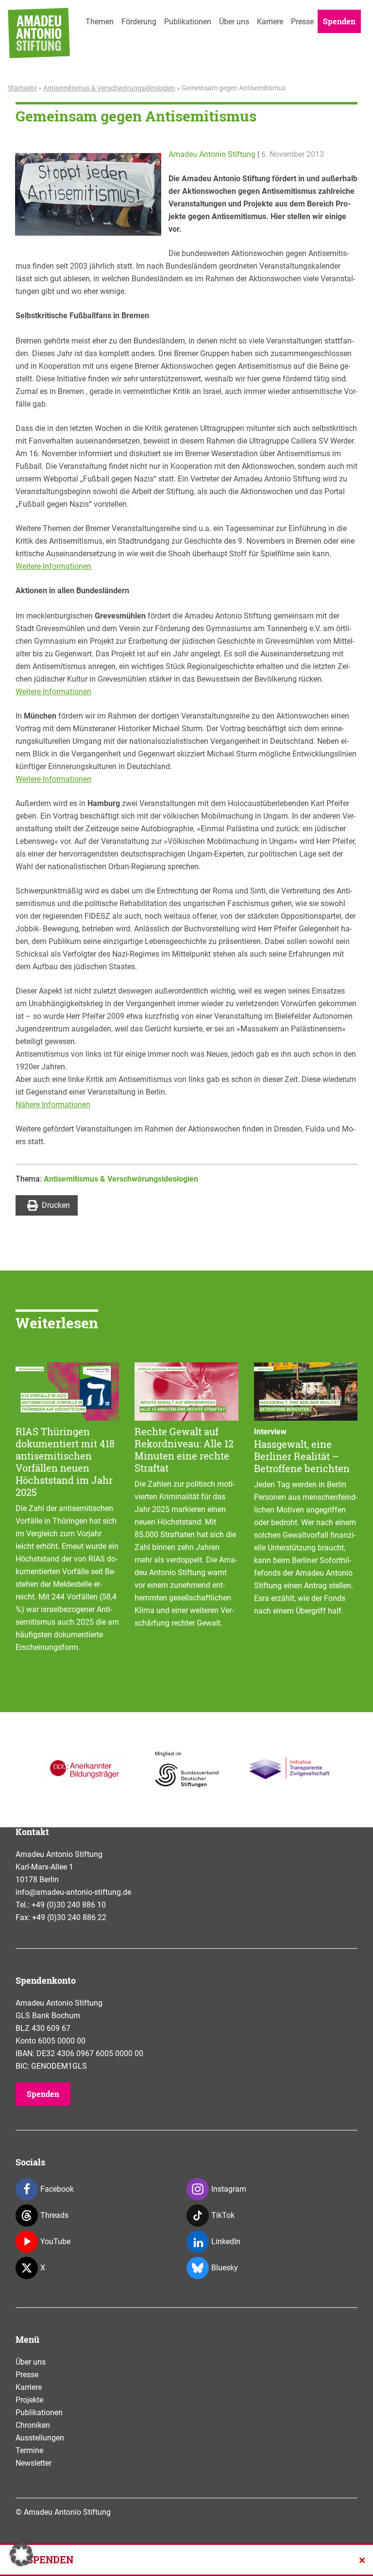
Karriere (270, 22)
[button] (21, 2555)
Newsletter (34, 2463)
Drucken (56, 1205)
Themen (100, 22)
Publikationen (188, 22)
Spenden (339, 21)
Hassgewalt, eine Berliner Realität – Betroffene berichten (302, 1456)
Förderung (139, 22)
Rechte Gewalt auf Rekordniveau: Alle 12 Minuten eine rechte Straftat (184, 1450)
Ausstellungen (40, 2438)
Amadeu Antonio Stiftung (212, 154)
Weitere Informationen (53, 566)
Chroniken (33, 2425)
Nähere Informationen (53, 1105)
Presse (302, 22)
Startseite (22, 88)
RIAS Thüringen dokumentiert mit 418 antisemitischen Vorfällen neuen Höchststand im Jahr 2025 (65, 1462)
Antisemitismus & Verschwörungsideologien (109, 88)
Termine (29, 2450)
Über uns (234, 22)
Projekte (29, 2400)
